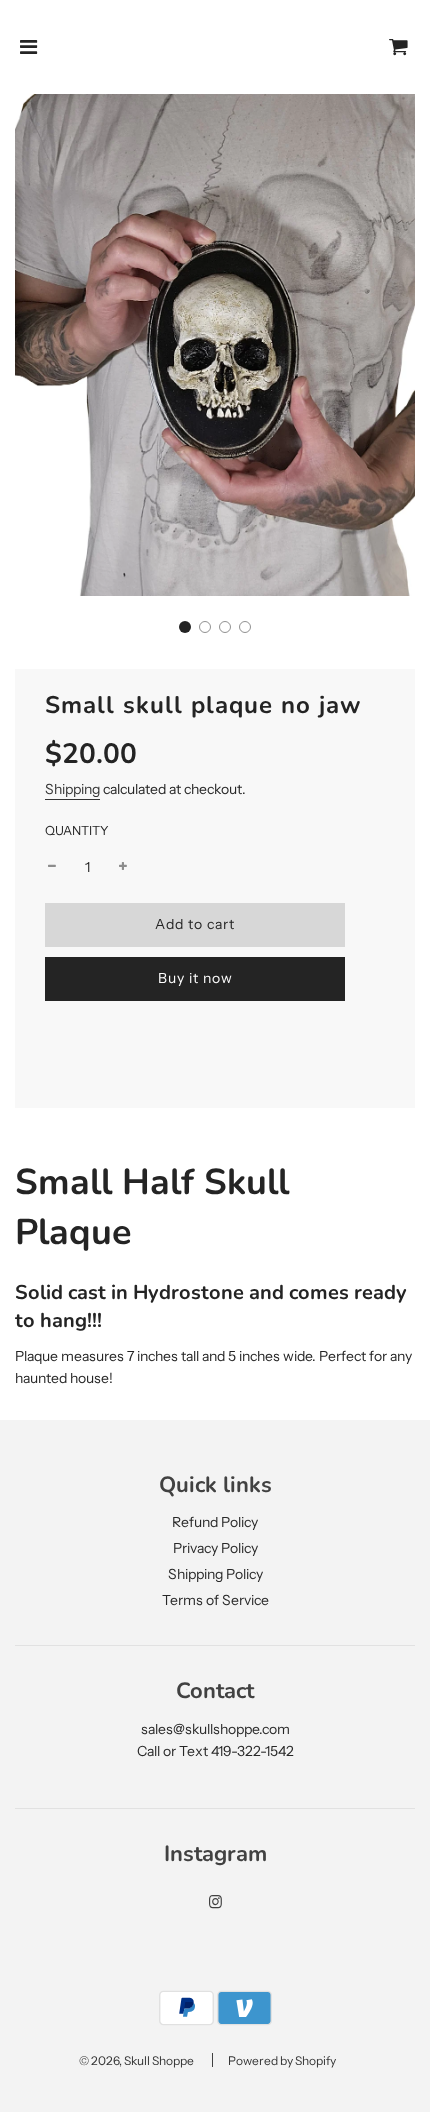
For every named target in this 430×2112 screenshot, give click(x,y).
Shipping (72, 789)
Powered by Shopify (282, 2060)
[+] (123, 867)
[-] (52, 867)
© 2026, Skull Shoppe (136, 2060)
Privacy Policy (215, 1548)
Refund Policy (215, 1522)
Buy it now (195, 978)
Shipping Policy (215, 1574)
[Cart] (399, 47)
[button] (185, 627)
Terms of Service (215, 1600)
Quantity (77, 830)
